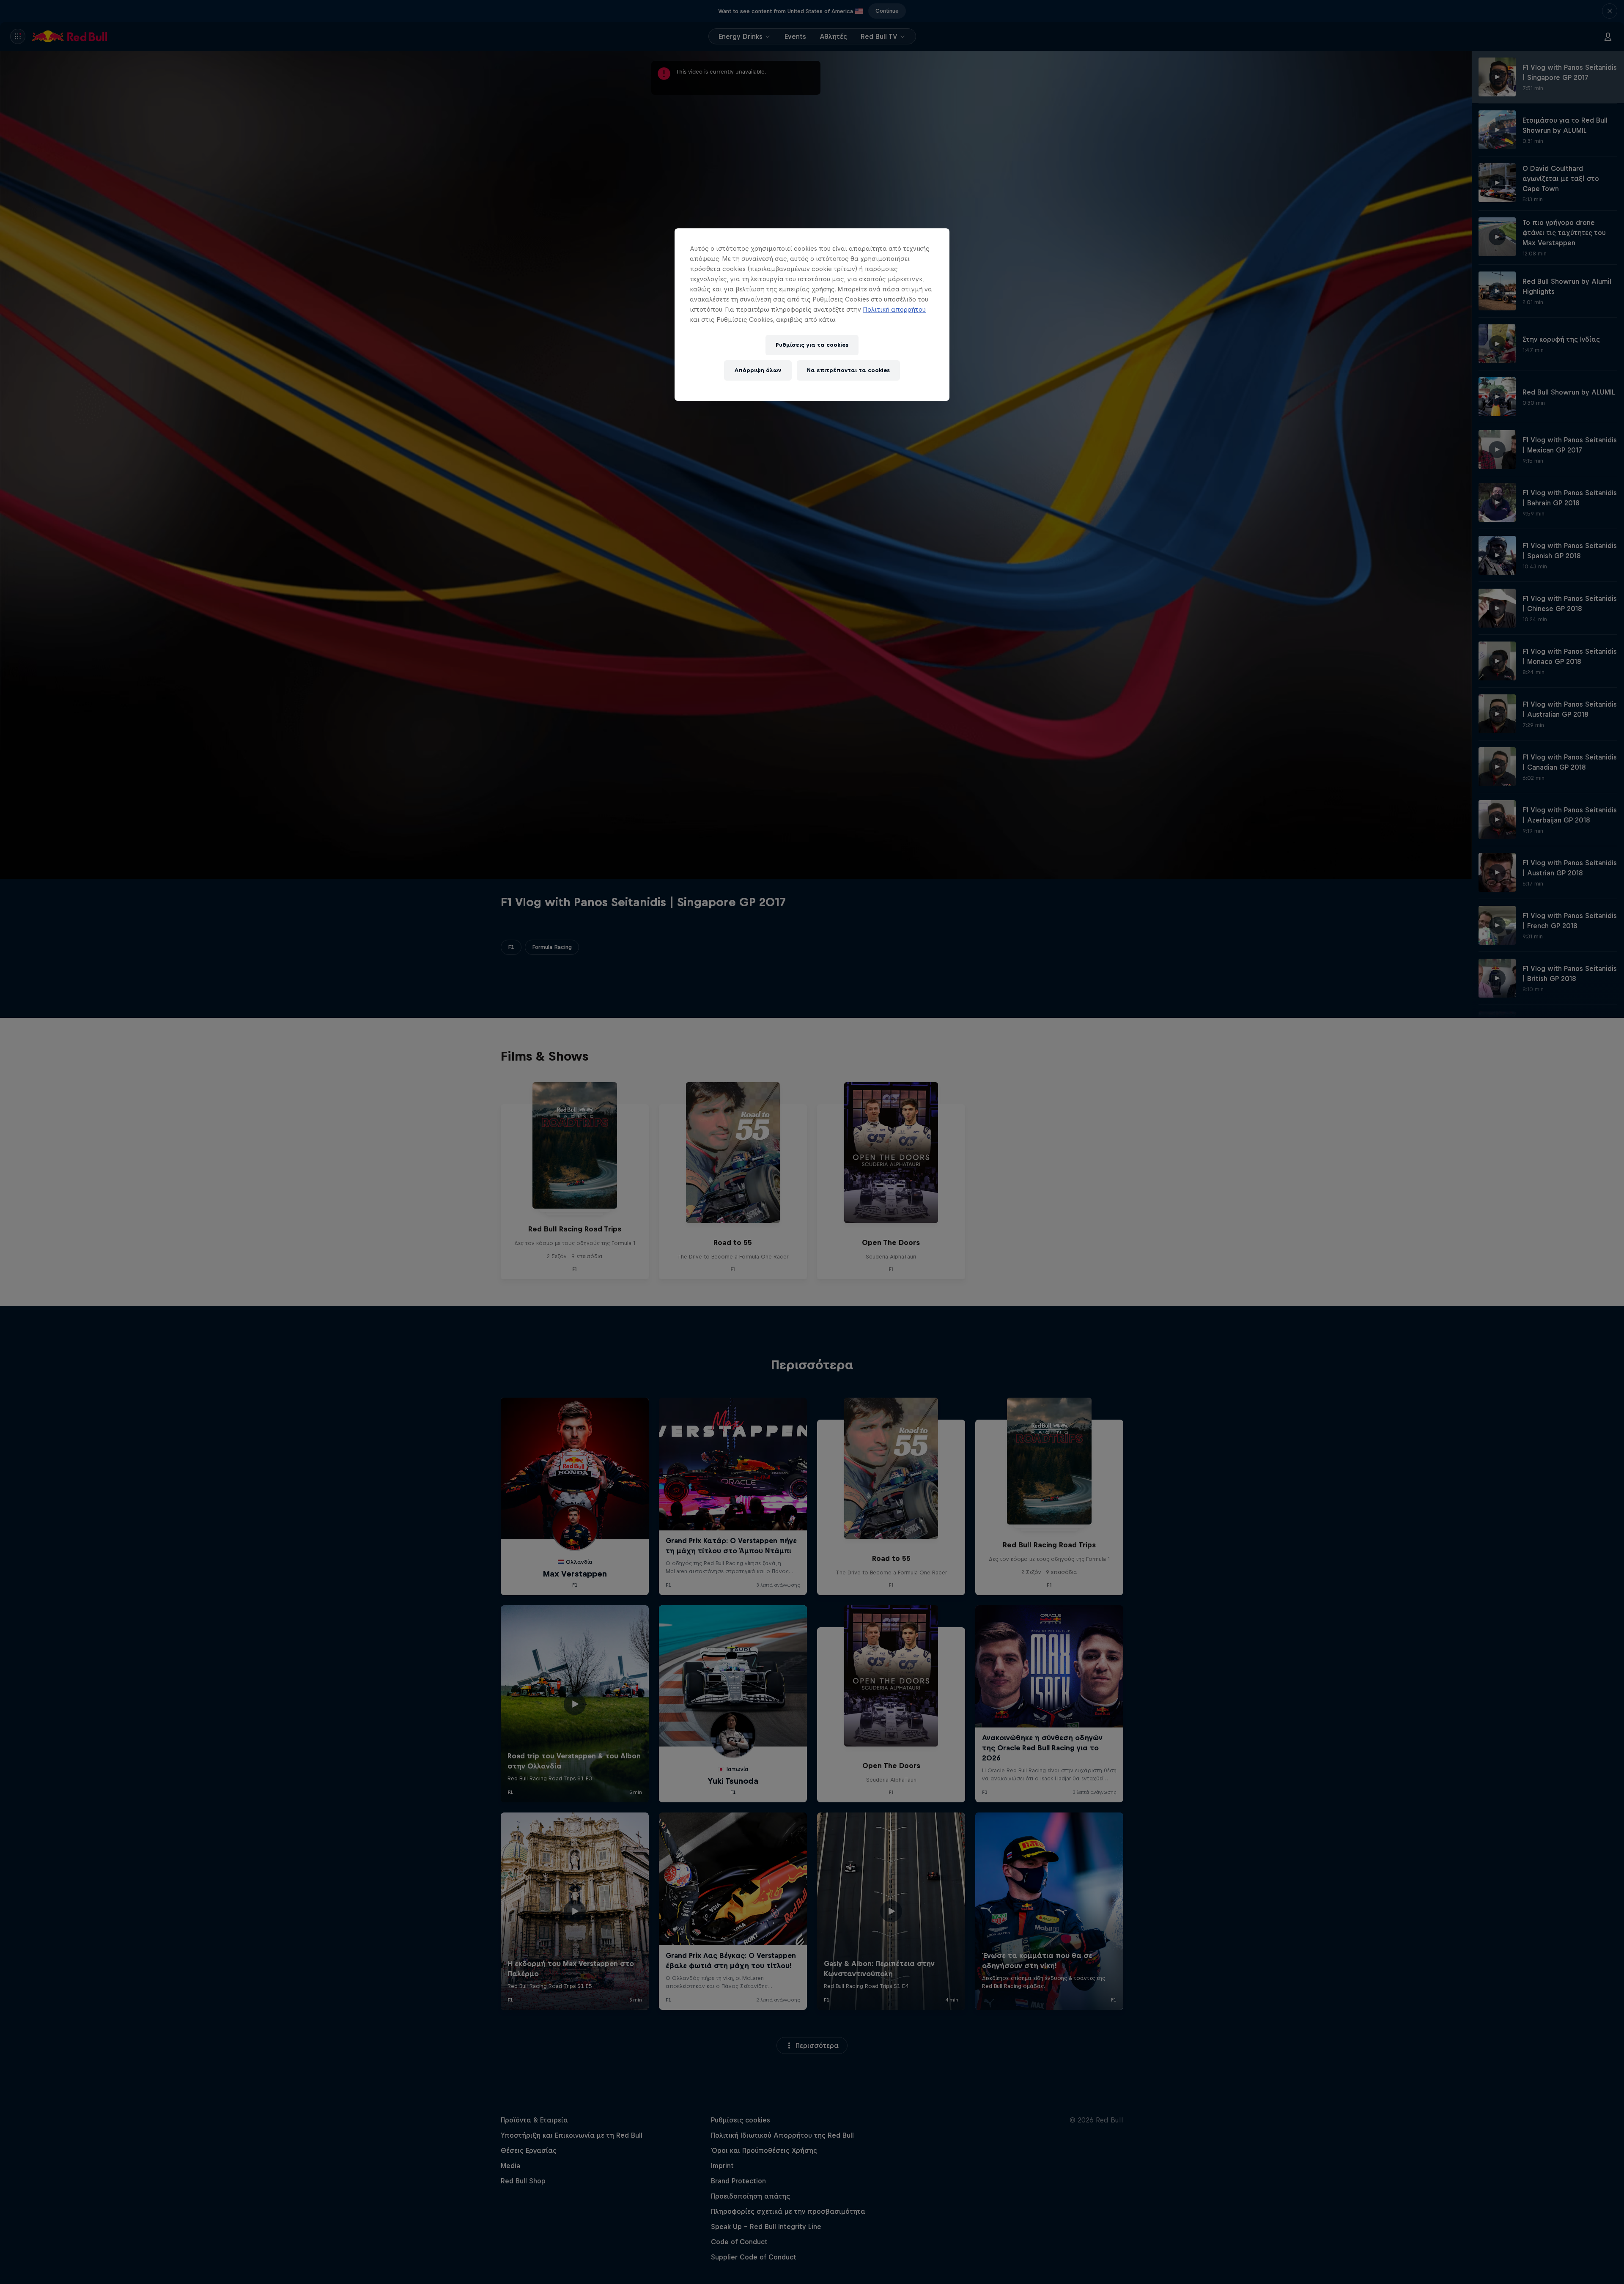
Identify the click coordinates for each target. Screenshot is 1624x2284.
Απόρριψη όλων (758, 370)
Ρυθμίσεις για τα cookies (812, 345)
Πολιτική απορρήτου (894, 309)
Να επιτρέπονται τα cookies (848, 370)
